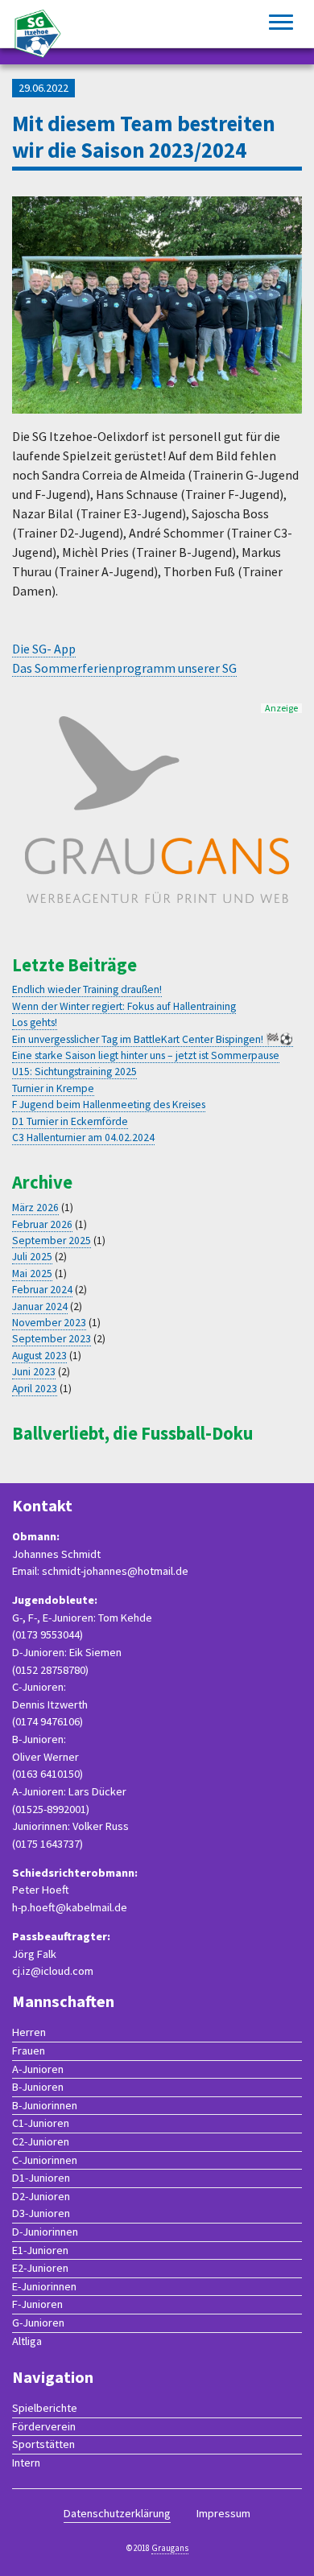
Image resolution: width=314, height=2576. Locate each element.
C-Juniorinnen (45, 2160)
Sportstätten (43, 2444)
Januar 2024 (40, 1307)
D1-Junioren (41, 2178)
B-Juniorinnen (45, 2105)
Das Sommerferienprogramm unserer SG (124, 668)
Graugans (170, 2548)
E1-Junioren (40, 2250)
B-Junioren (38, 2087)
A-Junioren (38, 2069)
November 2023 (49, 1323)
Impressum (223, 2513)
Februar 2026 (42, 1224)
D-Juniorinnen (45, 2232)
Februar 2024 (42, 1290)
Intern (26, 2463)
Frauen (29, 2050)
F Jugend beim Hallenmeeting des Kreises (109, 1105)
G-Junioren (38, 2323)
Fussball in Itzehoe (38, 34)
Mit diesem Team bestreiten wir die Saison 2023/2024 (144, 136)
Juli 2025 (32, 1257)
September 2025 (52, 1241)
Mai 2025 (32, 1274)
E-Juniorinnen (44, 2286)
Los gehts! (35, 1022)
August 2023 (39, 1356)
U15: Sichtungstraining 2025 (74, 1072)
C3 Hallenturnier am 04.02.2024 (83, 1138)
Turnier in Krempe (53, 1088)
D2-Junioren (41, 2196)
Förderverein (44, 2426)
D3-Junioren (41, 2213)
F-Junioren (37, 2304)
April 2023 (35, 1389)
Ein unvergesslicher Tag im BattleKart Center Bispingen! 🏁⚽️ (153, 1039)
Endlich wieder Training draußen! (87, 989)
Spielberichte (45, 2408)
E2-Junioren (40, 2268)
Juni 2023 (34, 1372)
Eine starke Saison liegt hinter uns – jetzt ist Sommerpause (146, 1055)
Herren (29, 2032)
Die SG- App (44, 649)
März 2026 (35, 1208)
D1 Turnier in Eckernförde (70, 1121)
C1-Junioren (41, 2123)
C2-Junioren (41, 2141)
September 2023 (52, 1339)
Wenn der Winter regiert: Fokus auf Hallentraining (124, 1006)
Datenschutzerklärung (117, 2513)
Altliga (27, 2341)
